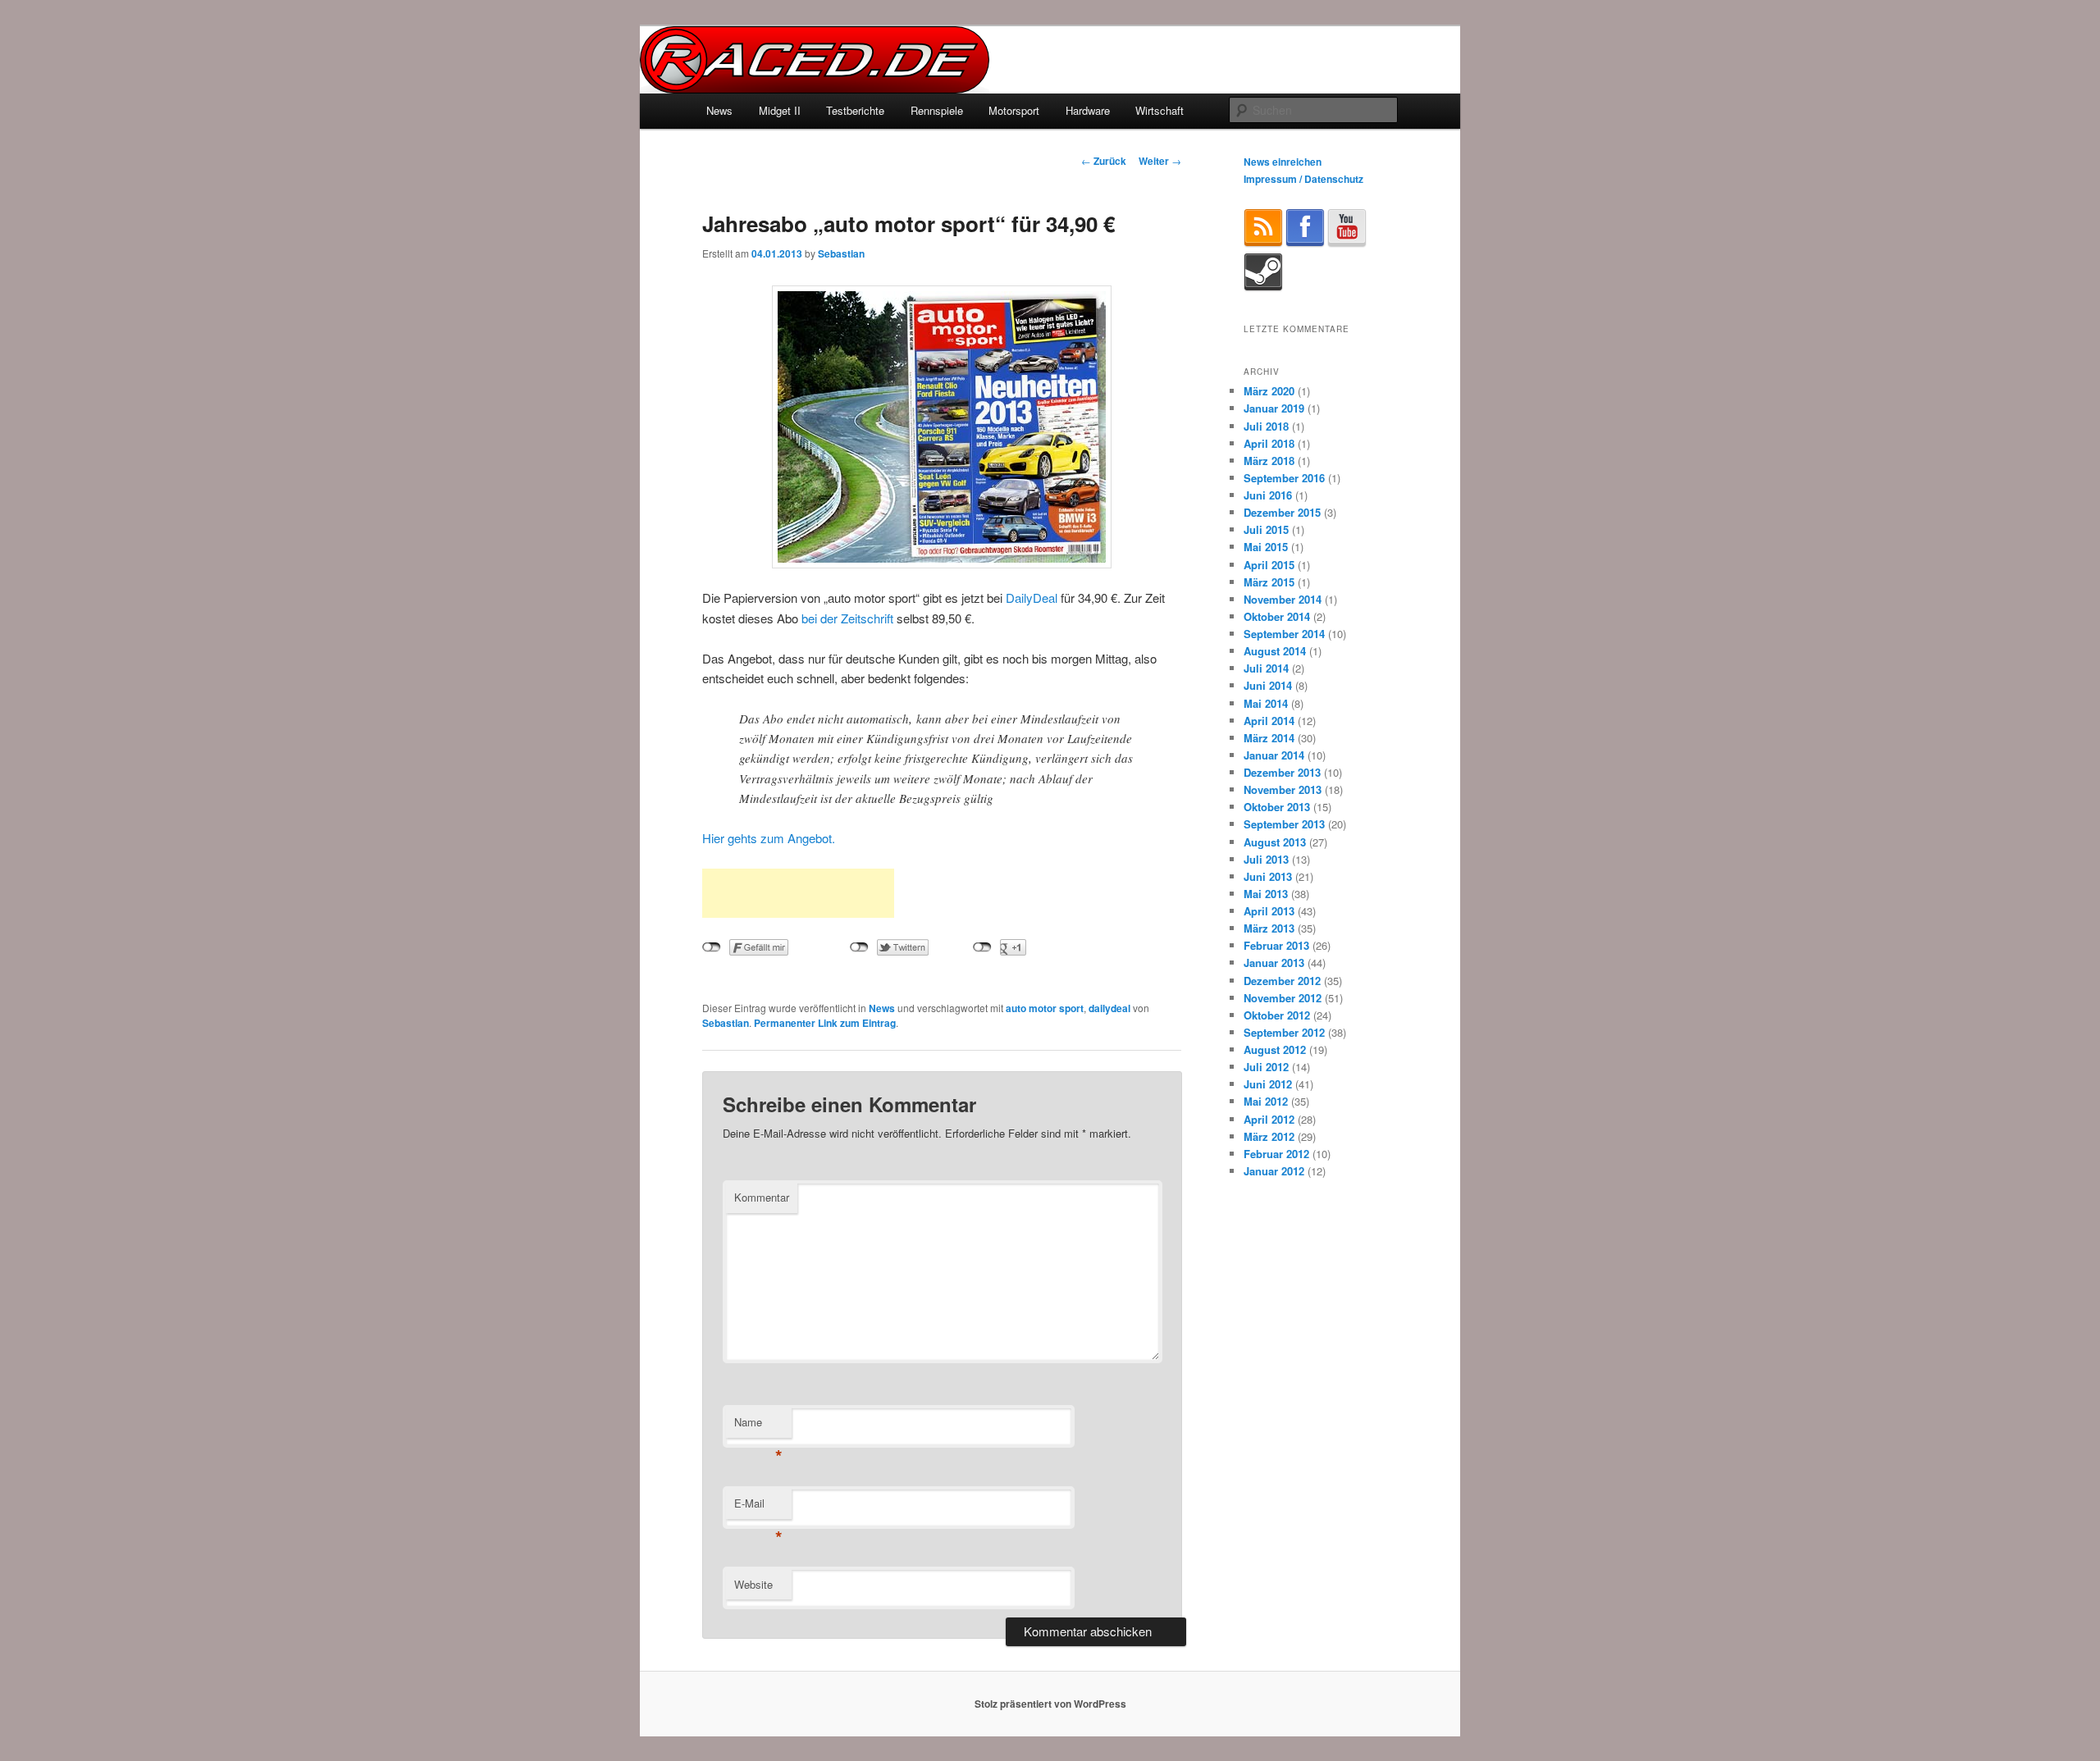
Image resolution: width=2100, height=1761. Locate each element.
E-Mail (758, 1507)
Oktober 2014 (1277, 616)
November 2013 (1283, 789)
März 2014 (1269, 738)
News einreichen (1283, 162)
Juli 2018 (1266, 426)
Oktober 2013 (1277, 807)
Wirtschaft (1160, 110)
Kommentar (762, 1197)
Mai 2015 (1266, 547)
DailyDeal (1032, 598)
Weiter (1160, 161)
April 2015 (1269, 565)
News (719, 110)
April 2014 (1269, 721)
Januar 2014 (1274, 755)
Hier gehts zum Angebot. (769, 838)
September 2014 (1284, 634)
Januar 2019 (1274, 408)
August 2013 (1275, 842)
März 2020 (1269, 391)
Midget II (780, 110)
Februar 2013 (1276, 945)
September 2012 (1284, 1032)
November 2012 (1283, 998)
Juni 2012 (1268, 1084)
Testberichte (855, 110)
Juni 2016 (1268, 495)
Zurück (1104, 161)
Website (753, 1584)
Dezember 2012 (1282, 981)
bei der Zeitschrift (847, 618)
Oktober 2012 (1277, 1015)
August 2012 (1275, 1049)
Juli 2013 (1266, 859)
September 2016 (1284, 478)
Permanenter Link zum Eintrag (825, 1023)
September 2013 (1284, 824)
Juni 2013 (1268, 876)
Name (758, 1426)
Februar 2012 (1276, 1154)
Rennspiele (937, 110)
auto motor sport (1045, 1008)
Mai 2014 (1266, 703)
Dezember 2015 (1282, 512)
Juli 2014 (1266, 668)
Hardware (1088, 110)
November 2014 (1283, 599)
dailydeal (1109, 1008)
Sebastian (841, 253)
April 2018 (1269, 443)
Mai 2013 (1266, 894)
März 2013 (1269, 928)
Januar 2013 (1274, 963)
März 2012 (1269, 1136)
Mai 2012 (1266, 1101)
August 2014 (1275, 651)
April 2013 (1269, 911)
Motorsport (1014, 110)
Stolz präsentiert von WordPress (1050, 1704)
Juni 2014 (1268, 685)
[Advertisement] (798, 893)
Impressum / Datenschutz (1303, 179)
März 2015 (1269, 582)
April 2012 (1269, 1119)
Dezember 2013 (1282, 772)
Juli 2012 (1266, 1067)
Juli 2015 (1266, 529)
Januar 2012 (1274, 1171)
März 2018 (1269, 461)
